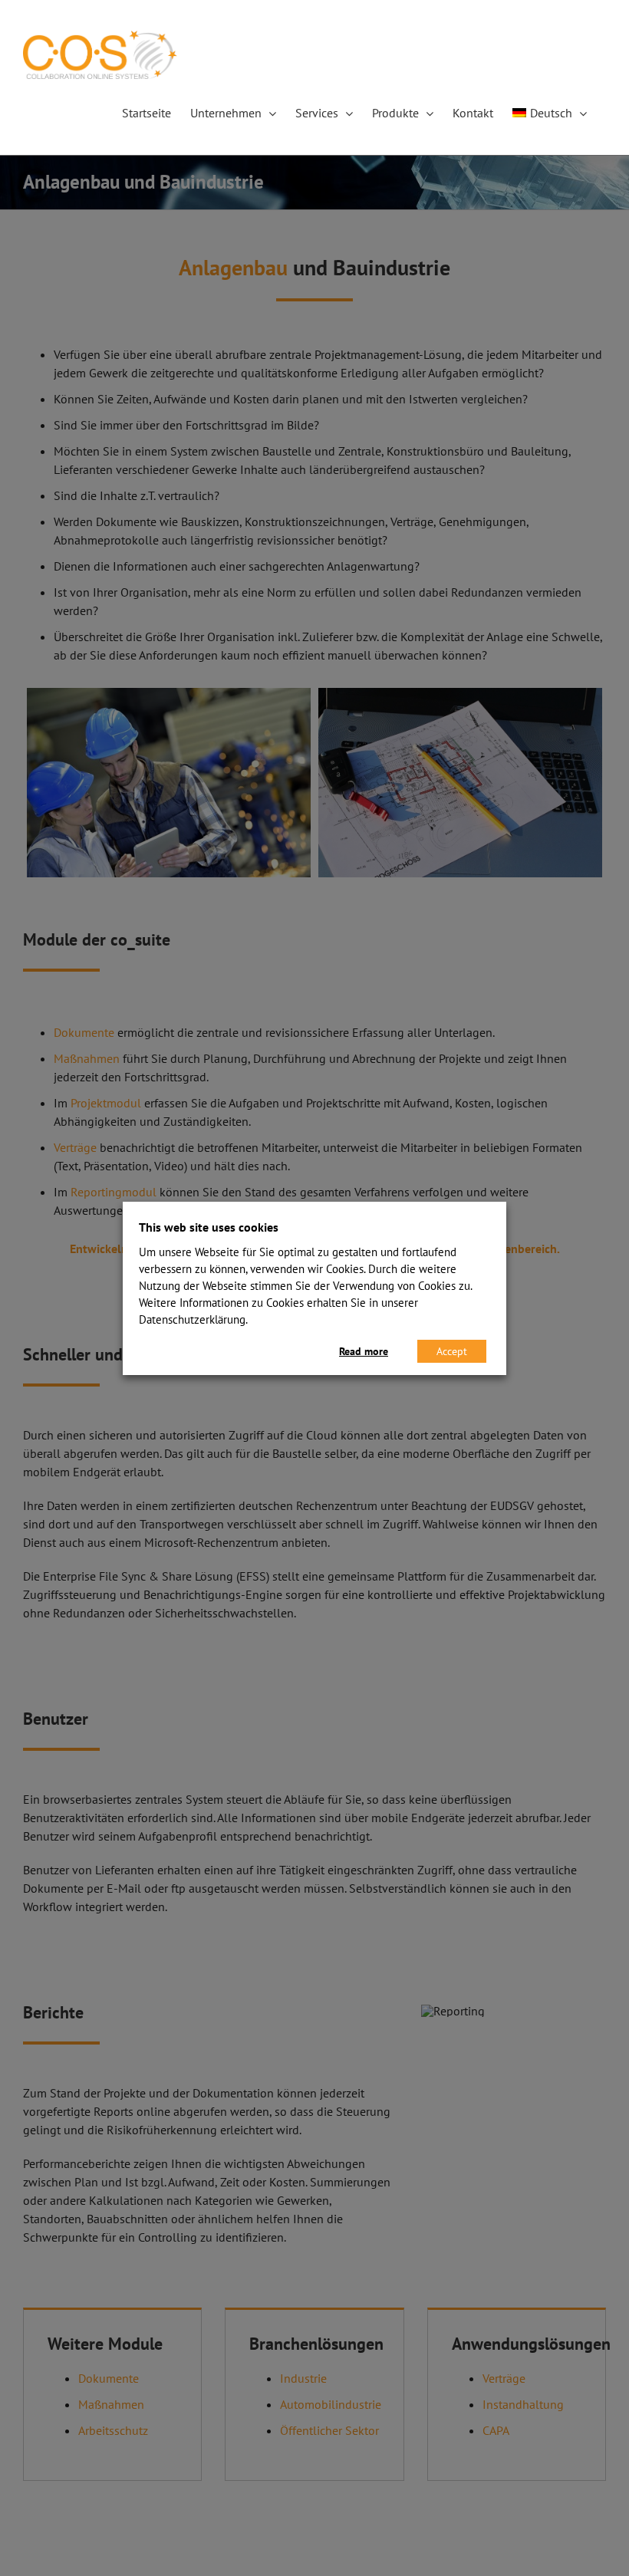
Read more (364, 1351)
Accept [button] (452, 1351)
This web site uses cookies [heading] (209, 1227)
